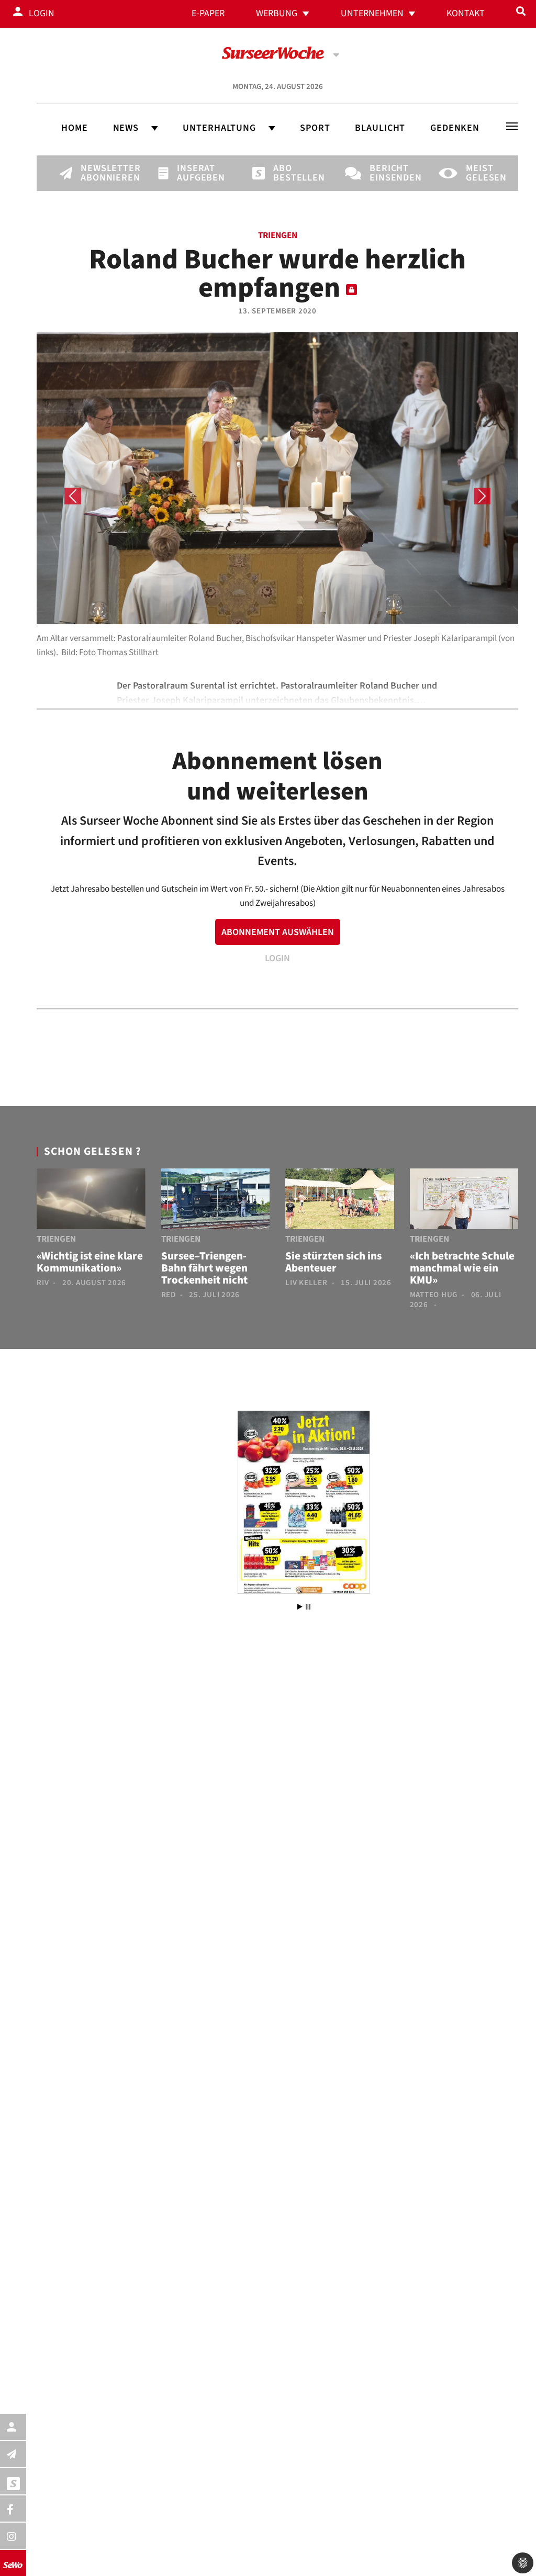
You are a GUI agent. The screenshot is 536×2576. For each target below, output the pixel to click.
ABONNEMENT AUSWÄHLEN (278, 932)
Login (42, 13)
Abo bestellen (291, 173)
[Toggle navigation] (512, 126)
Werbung (277, 13)
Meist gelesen (484, 173)
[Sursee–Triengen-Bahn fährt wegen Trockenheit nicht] (216, 1201)
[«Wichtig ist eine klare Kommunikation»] (91, 1201)
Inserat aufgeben (195, 173)
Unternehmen (372, 13)
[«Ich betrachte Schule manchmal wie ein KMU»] (464, 1201)
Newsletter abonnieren (98, 173)
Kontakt (466, 13)
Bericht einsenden (387, 173)
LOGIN (277, 958)
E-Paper (208, 13)
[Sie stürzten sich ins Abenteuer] (340, 1201)
